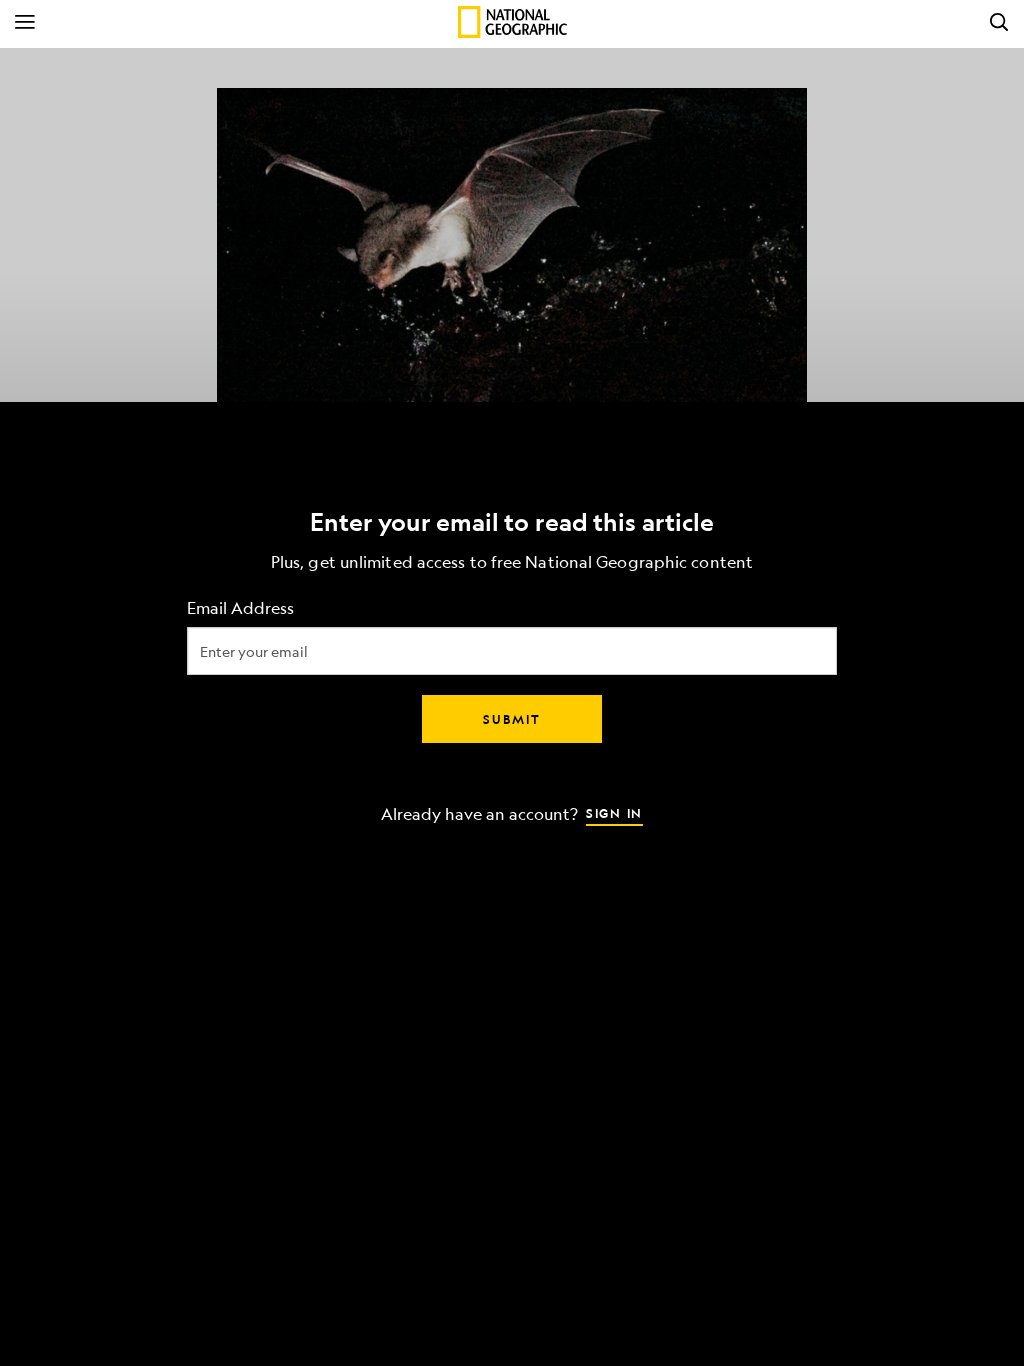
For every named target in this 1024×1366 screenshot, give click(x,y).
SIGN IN (614, 813)
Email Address (240, 608)
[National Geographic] (512, 22)
